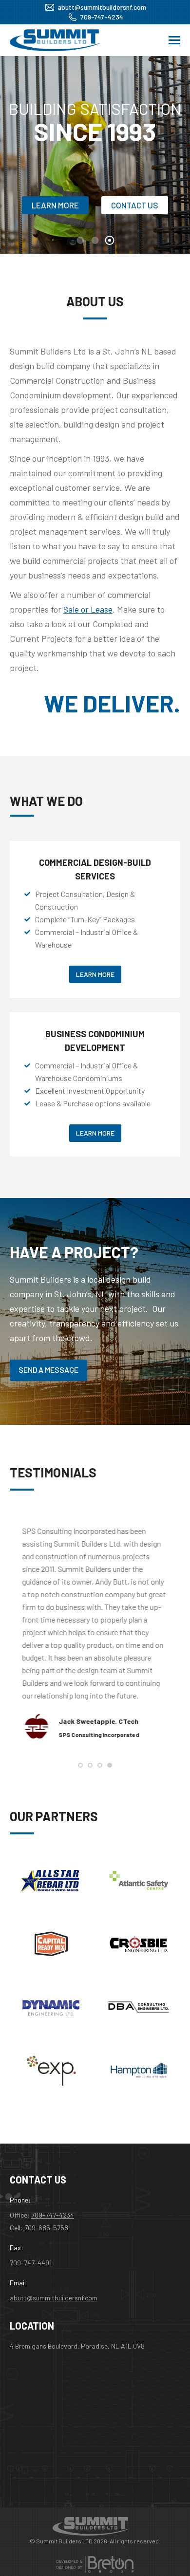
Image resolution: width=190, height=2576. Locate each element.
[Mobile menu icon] (174, 40)
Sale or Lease (88, 609)
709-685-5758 (46, 2228)
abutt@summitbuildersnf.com (102, 7)
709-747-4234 (102, 17)
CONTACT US (135, 205)
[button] (80, 1765)
